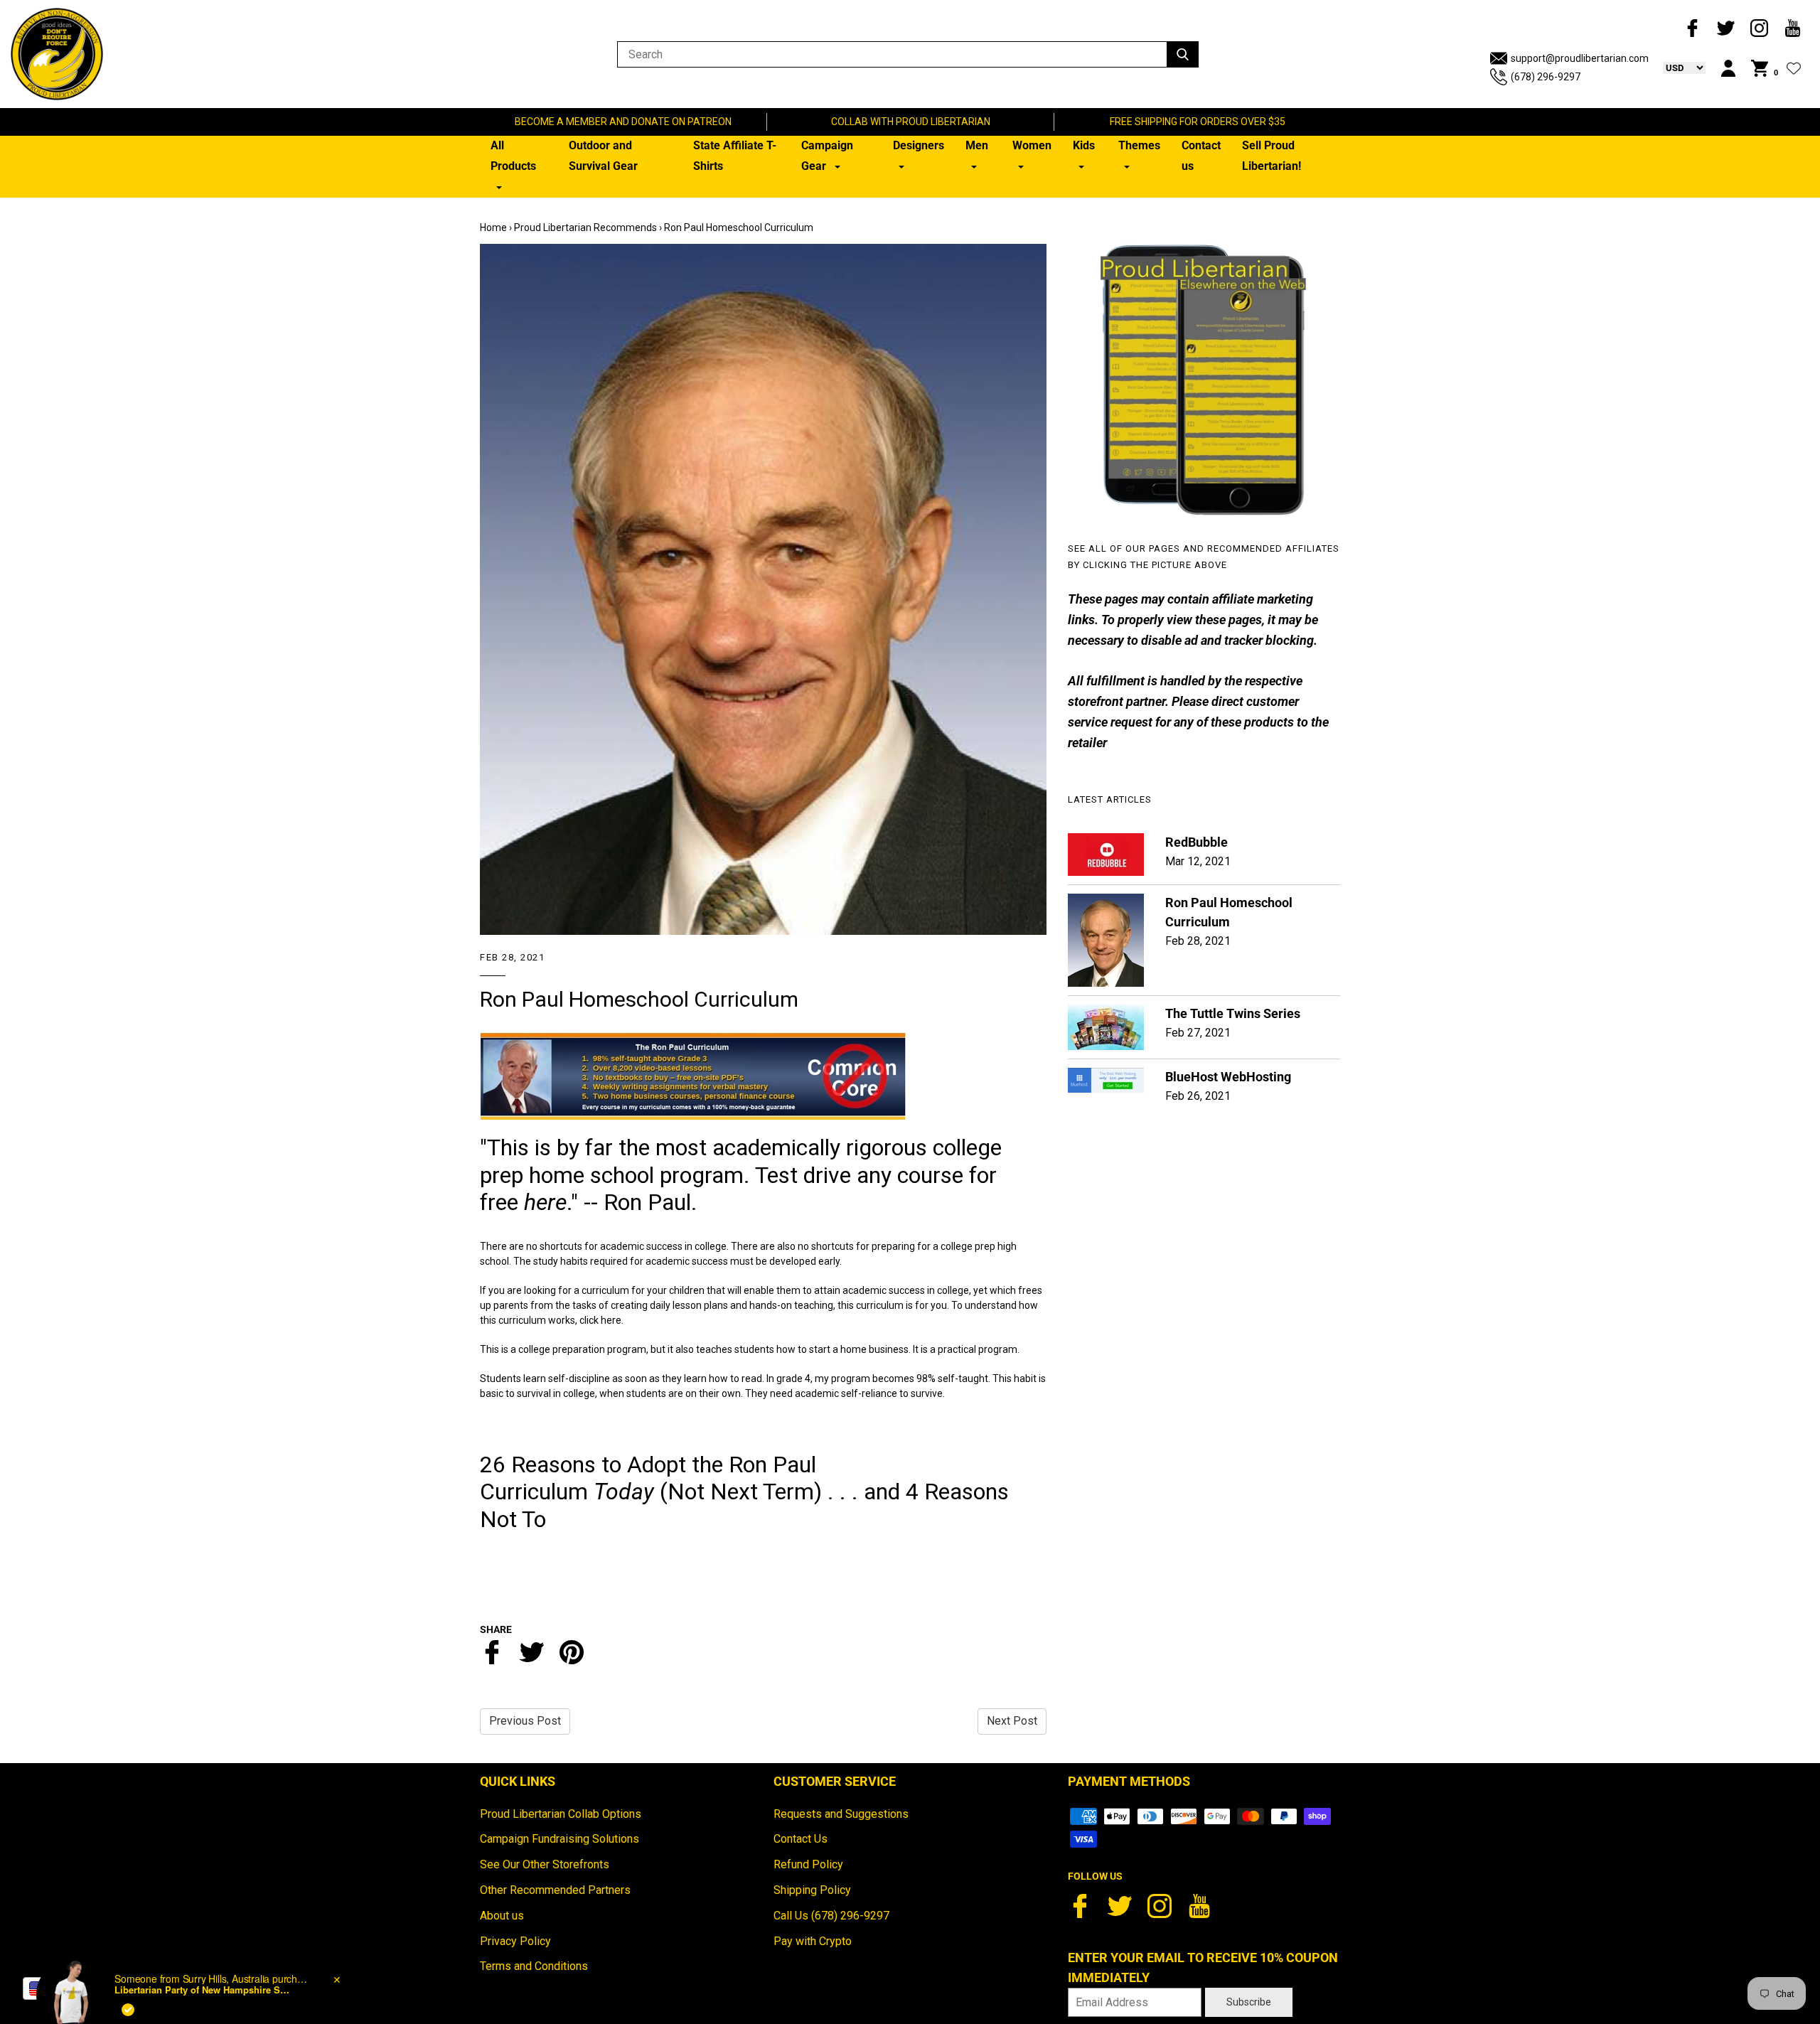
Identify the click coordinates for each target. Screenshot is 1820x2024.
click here (600, 1320)
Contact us (1201, 156)
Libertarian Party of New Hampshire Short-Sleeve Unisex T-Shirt (203, 1936)
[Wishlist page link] (1794, 68)
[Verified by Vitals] (128, 1956)
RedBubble (1197, 842)
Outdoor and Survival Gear (603, 156)
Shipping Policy (812, 1890)
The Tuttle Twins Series (1233, 1013)
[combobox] (58, 1988)
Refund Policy (808, 1864)
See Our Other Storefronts (545, 1864)
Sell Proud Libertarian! (1272, 156)
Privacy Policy (515, 1941)
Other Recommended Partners (555, 1890)
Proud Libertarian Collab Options (561, 1814)
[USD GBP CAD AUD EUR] (1677, 68)
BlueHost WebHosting (1228, 1077)
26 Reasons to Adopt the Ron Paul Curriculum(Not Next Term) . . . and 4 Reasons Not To (744, 1492)
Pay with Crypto (813, 1941)
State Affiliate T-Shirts (735, 156)
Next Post (1012, 1721)
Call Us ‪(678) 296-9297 (831, 1916)
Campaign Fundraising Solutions (560, 1839)
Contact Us (801, 1839)
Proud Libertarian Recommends (585, 227)
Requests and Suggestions (841, 1814)
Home (493, 227)
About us (502, 1916)
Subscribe (1249, 2002)
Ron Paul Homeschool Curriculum (639, 999)
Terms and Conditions (534, 1966)
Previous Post (525, 1721)
